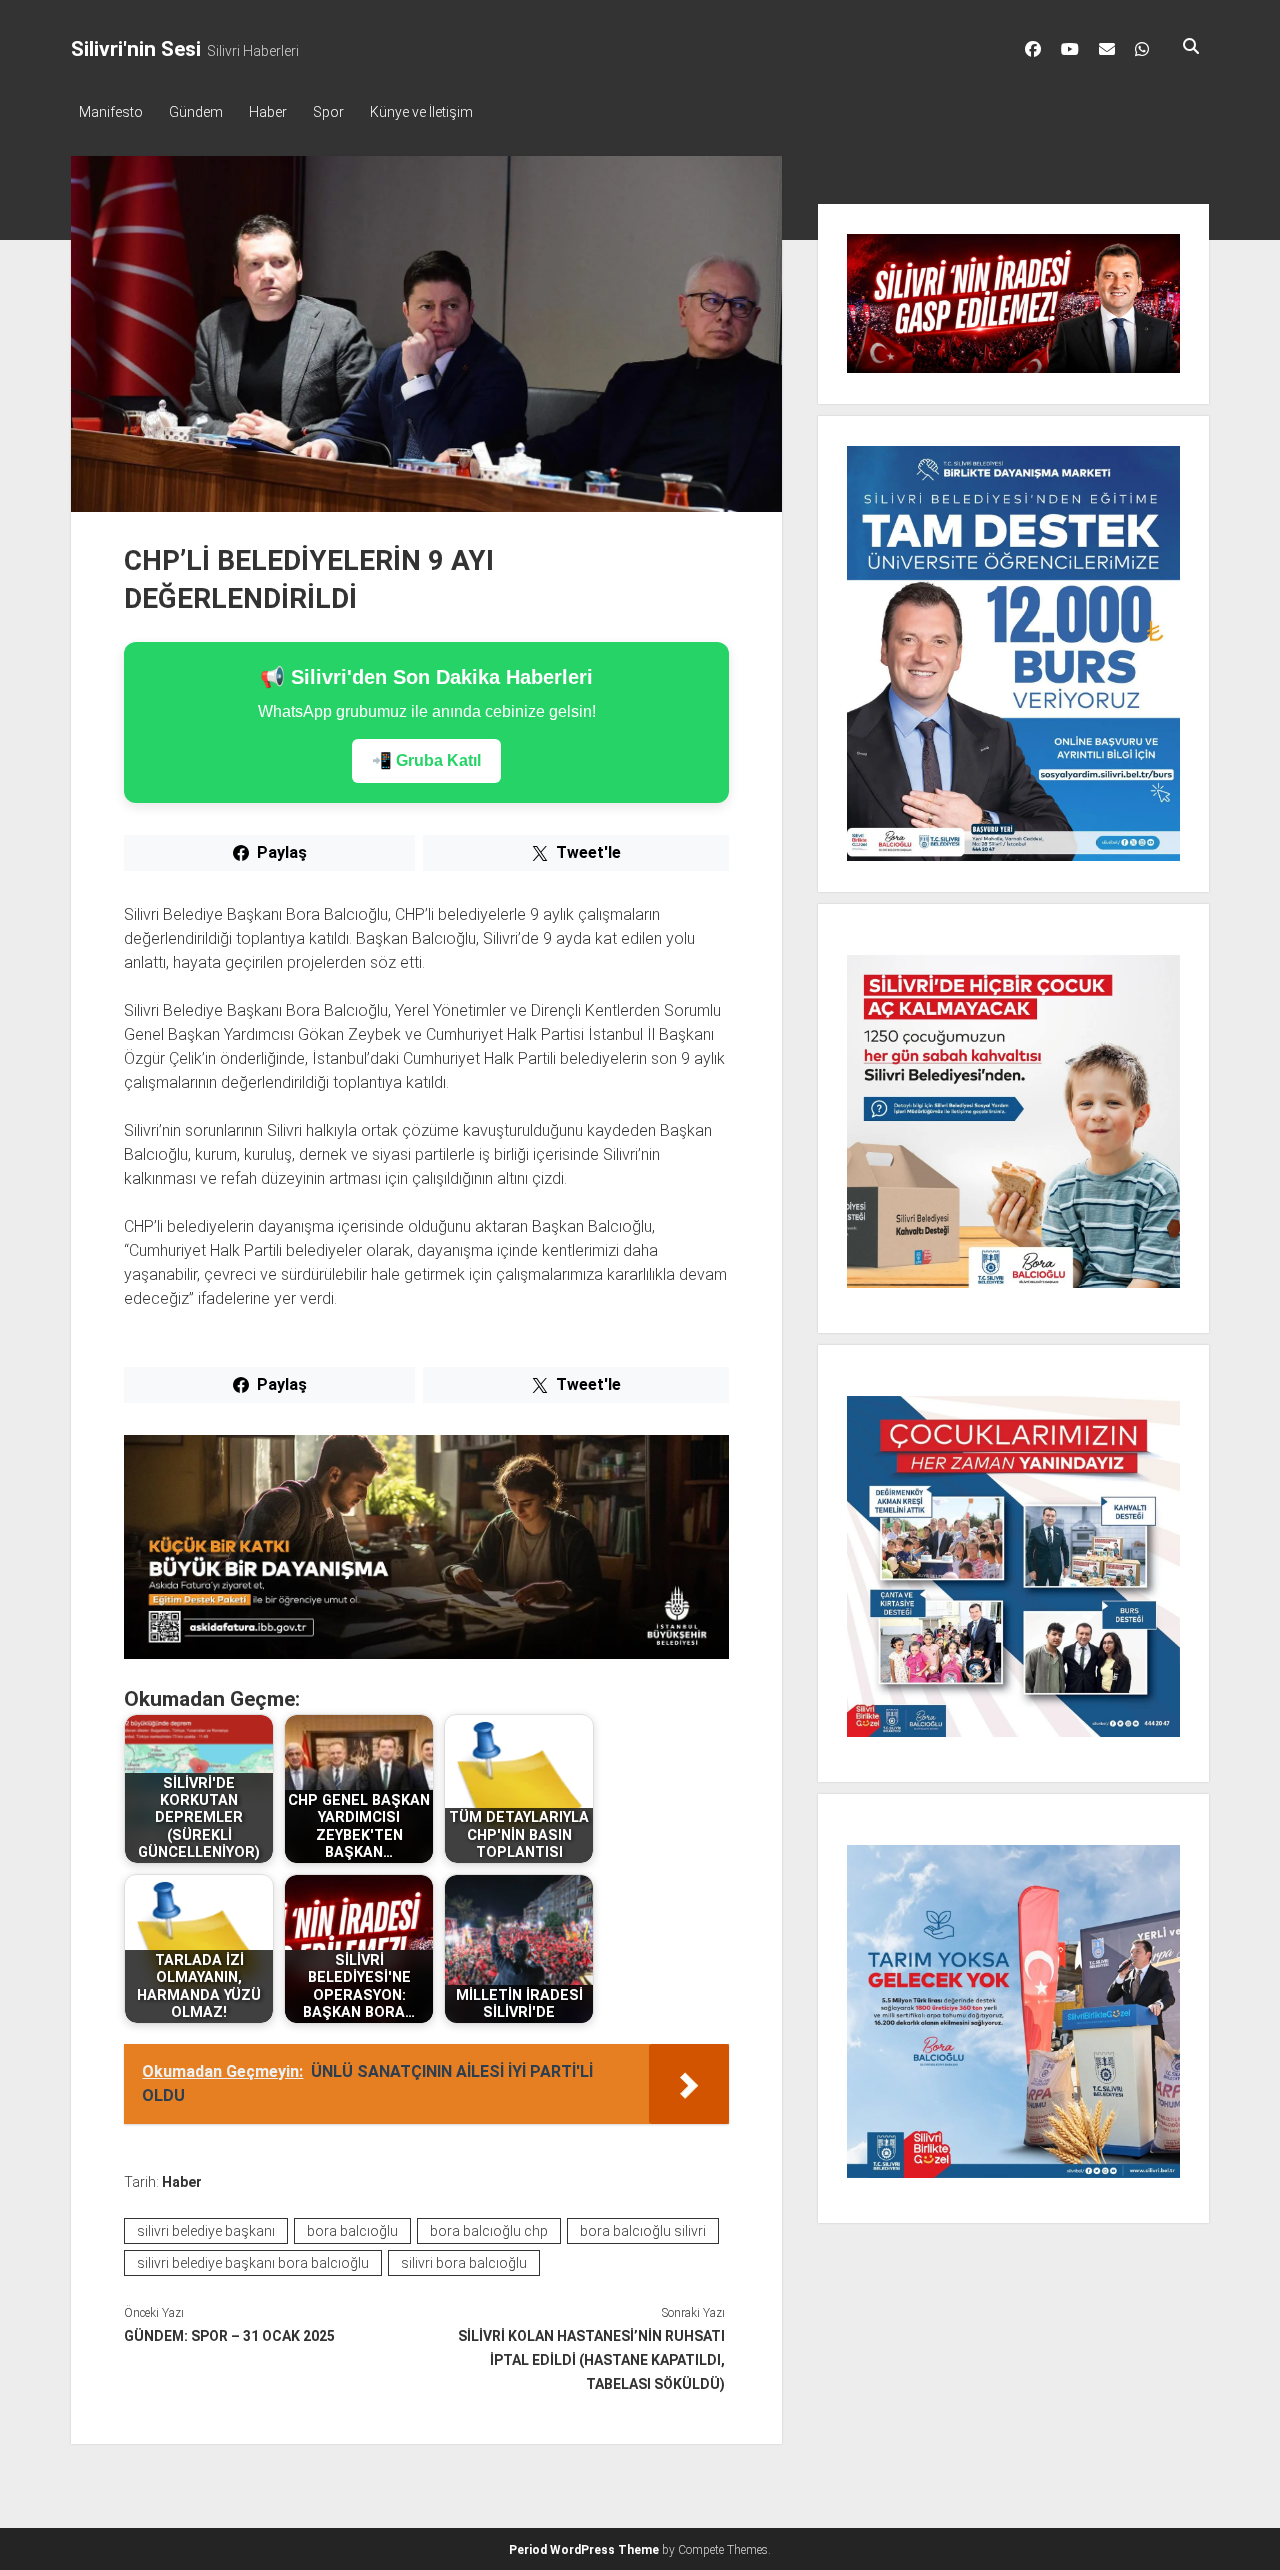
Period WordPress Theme (584, 2550)
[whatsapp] (1142, 49)
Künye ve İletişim (421, 112)
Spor (328, 112)
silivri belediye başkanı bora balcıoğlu (253, 2263)
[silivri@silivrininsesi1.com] (1107, 49)
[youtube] (1070, 49)
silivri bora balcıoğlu (464, 2263)
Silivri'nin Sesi (136, 49)
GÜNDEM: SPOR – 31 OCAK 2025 (229, 2336)
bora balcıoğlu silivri (643, 2231)
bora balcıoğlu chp (489, 2231)
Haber (268, 112)
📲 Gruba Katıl (426, 760)
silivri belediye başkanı (206, 2231)
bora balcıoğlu (352, 2231)
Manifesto (111, 112)
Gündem (196, 112)
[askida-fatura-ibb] (426, 1653)
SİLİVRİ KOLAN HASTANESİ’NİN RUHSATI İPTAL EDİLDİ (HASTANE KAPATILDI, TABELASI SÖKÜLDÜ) (591, 2360)
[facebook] (1033, 49)
